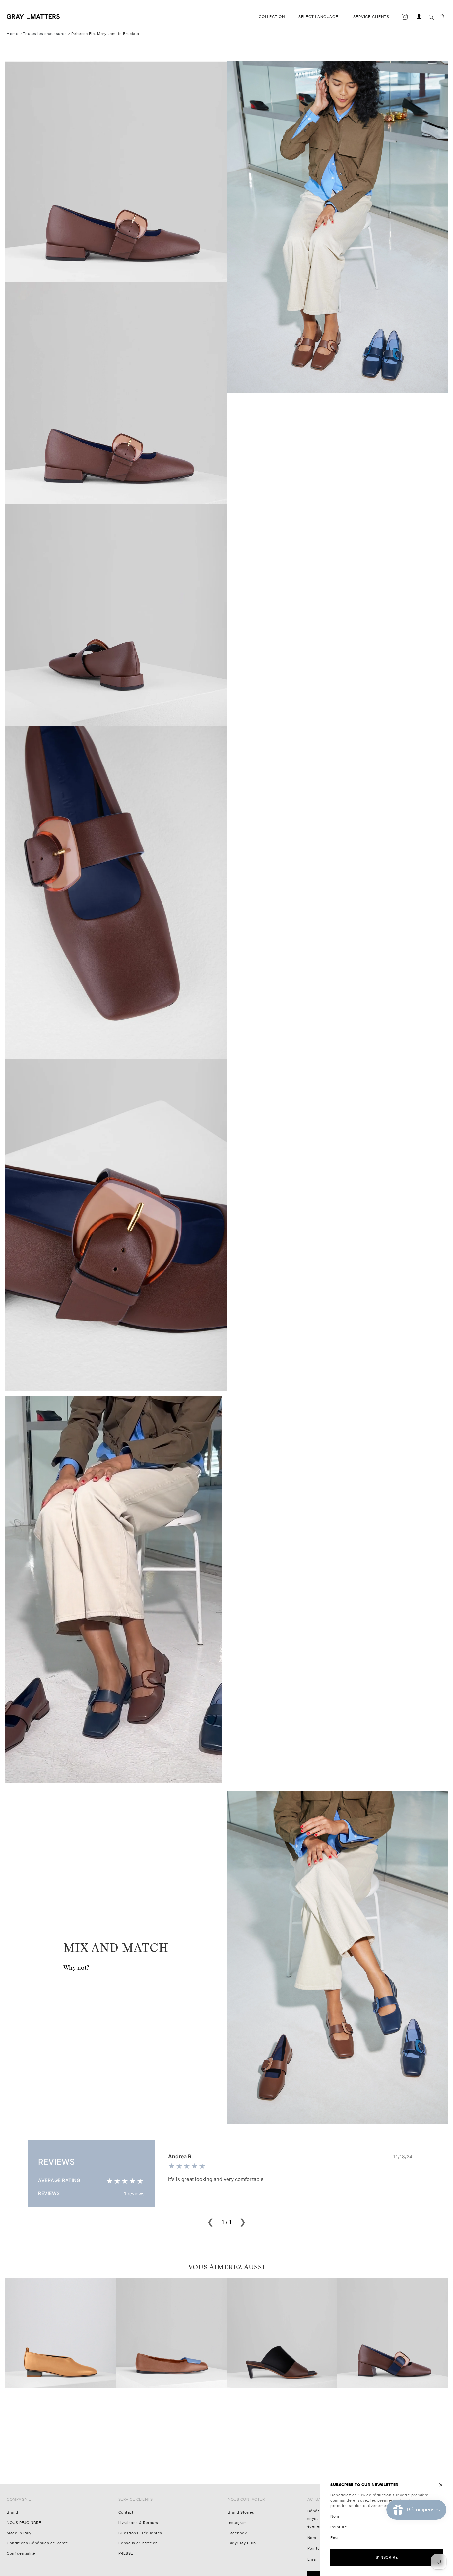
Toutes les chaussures (45, 34)
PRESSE (126, 2554)
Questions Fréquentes (140, 2533)
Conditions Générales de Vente (37, 2543)
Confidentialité (21, 2554)
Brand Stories (241, 2512)
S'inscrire (387, 2557)
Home (12, 34)
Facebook (237, 2533)
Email (313, 2560)
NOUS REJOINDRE (24, 2523)
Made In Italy (19, 2533)
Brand (12, 2512)
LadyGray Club (242, 2543)
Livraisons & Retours (138, 2523)
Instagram (237, 2523)
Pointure (316, 2549)
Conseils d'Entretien (138, 2543)
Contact (126, 2512)
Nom (312, 2538)
